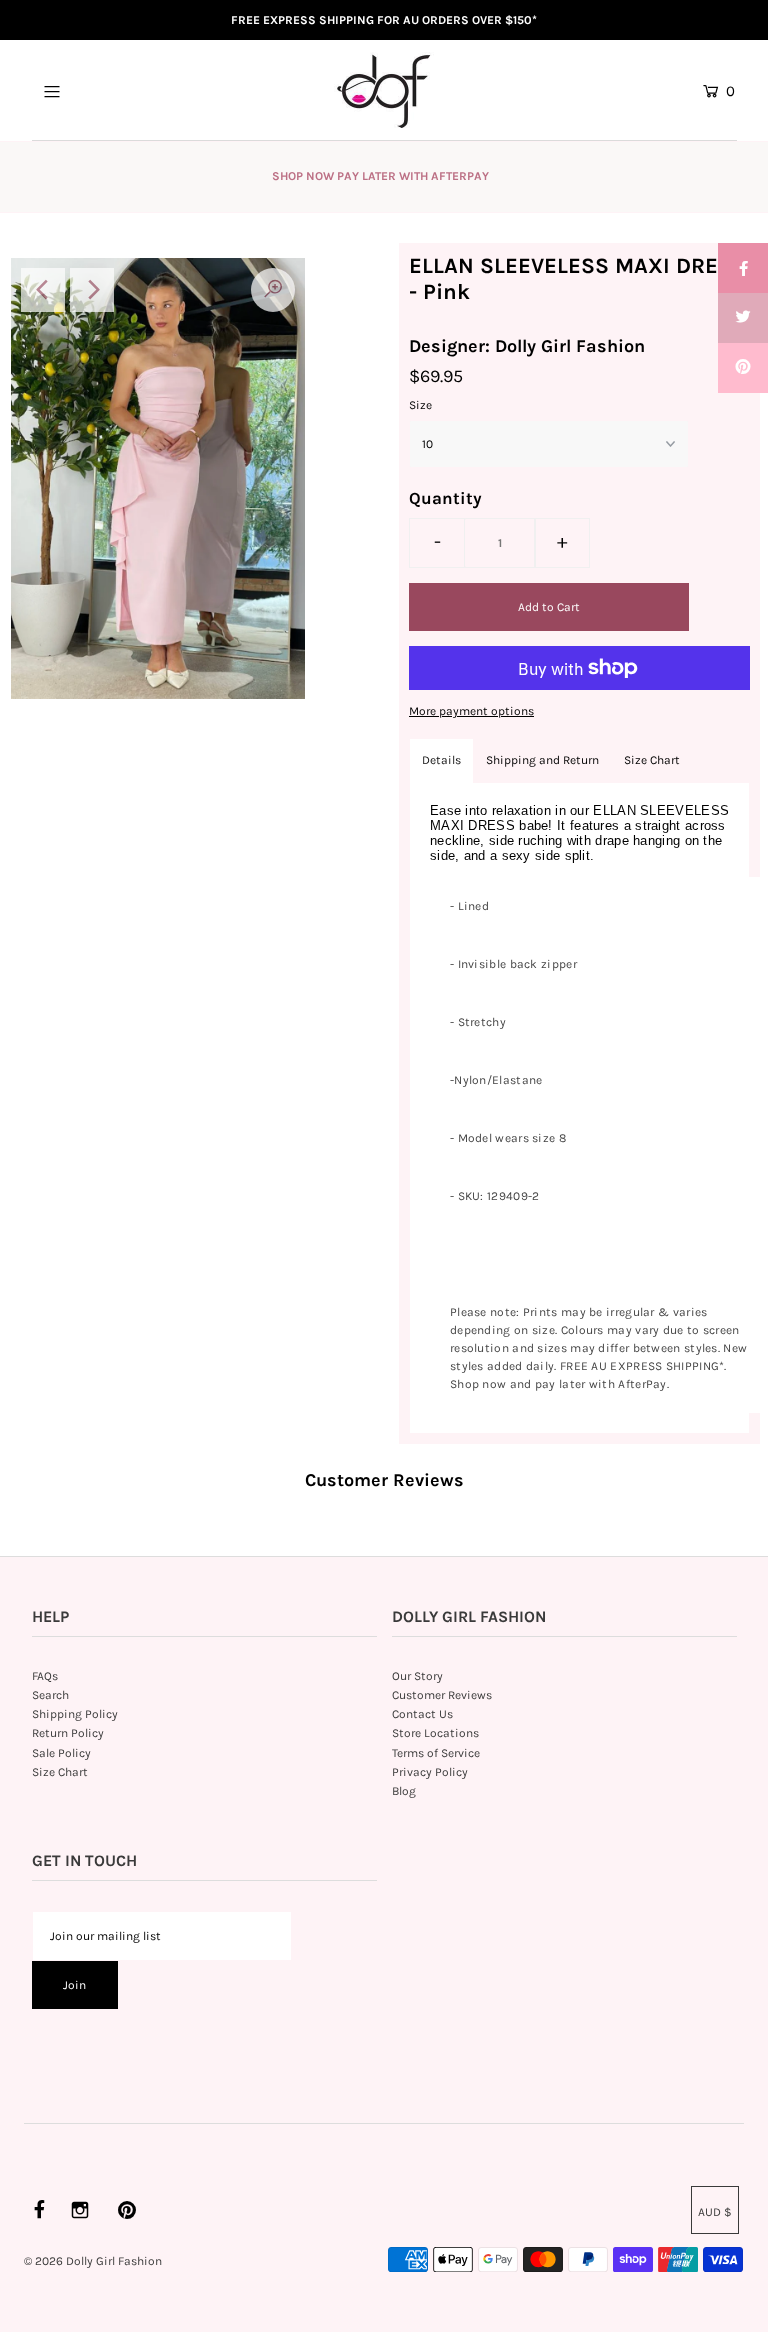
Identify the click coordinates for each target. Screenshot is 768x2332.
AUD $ (715, 2212)
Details (441, 760)
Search (50, 1695)
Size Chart (652, 760)
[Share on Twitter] (743, 318)
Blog (404, 1791)
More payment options (471, 711)
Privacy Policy (430, 1772)
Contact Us (422, 1714)
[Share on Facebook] (743, 268)
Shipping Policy (75, 1714)
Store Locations (435, 1733)
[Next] (92, 290)
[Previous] (43, 290)
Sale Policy (61, 1753)
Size (420, 405)
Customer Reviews (442, 1695)
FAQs (45, 1676)
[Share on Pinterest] (743, 368)
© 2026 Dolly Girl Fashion (93, 2261)
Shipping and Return (542, 760)
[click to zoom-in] (273, 290)
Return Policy (68, 1733)
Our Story (417, 1676)
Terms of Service (436, 1753)
